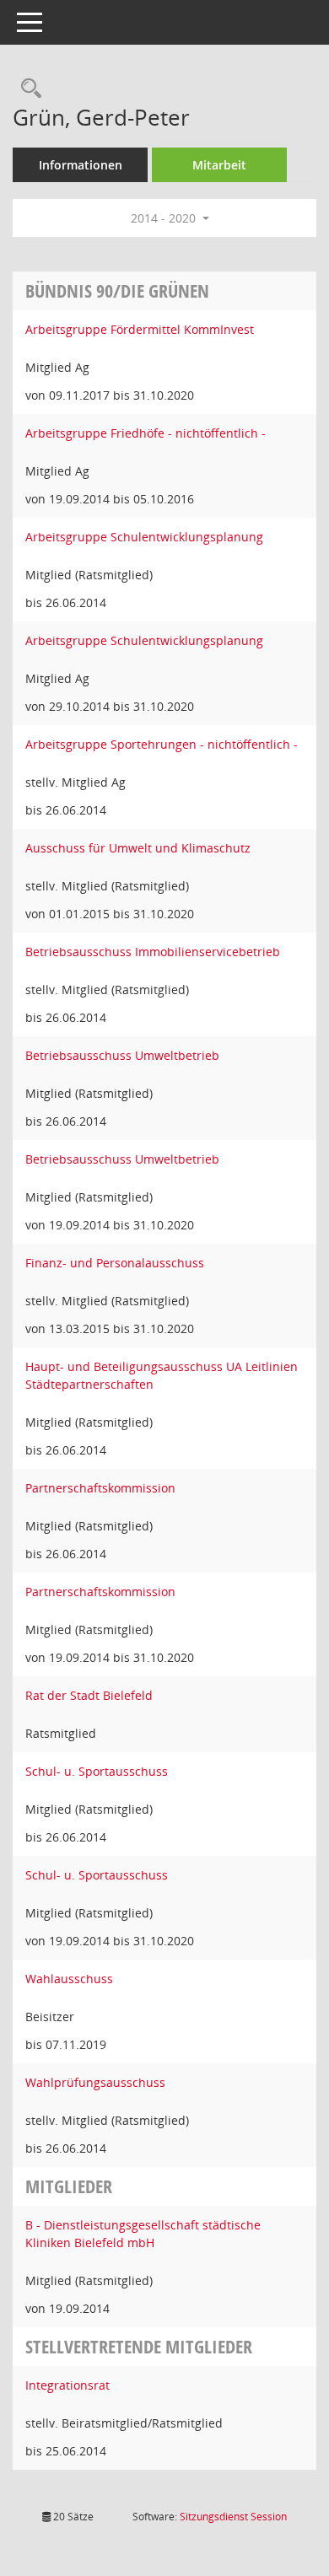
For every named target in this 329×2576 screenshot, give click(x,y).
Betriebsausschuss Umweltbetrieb (122, 1055)
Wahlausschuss (69, 1979)
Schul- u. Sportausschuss (97, 1771)
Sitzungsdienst (233, 2517)
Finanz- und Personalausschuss (115, 1263)
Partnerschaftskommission (100, 1488)
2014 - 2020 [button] (165, 218)
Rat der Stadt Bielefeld (89, 1695)
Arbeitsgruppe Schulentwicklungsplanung (144, 537)
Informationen (81, 165)
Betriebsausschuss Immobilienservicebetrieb (153, 952)
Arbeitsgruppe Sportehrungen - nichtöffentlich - (162, 744)
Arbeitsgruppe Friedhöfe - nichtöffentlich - (146, 433)
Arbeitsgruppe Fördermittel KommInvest (140, 329)
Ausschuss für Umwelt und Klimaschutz (138, 848)
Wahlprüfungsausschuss (95, 2082)
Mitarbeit (219, 165)
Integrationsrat (67, 2385)
